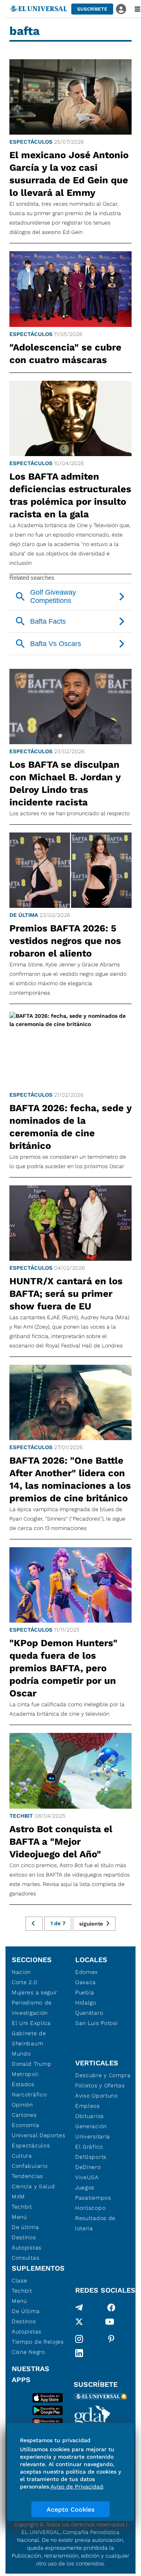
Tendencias (27, 2176)
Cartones (24, 2115)
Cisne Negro (28, 2352)
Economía (26, 2125)
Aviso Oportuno (97, 2096)
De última (24, 915)
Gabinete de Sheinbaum (29, 2038)
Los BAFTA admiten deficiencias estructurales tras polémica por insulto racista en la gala (70, 495)
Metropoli (25, 2074)
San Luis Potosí (97, 2023)
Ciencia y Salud (33, 2186)
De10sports (91, 2157)
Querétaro (89, 2013)
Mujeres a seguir (34, 1992)
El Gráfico (89, 2147)
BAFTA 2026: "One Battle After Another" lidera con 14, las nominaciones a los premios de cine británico (70, 1479)
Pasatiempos (93, 2198)
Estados (23, 2084)
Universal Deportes (39, 2135)
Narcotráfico (29, 2094)
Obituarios (89, 2116)
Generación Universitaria (93, 2131)
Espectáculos (31, 142)
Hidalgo (86, 2003)
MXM (18, 2196)
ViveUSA (87, 2177)
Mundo (21, 2054)
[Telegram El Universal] (79, 2308)
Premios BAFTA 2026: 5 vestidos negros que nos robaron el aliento (65, 941)
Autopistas (27, 2247)
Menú (19, 2217)
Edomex (87, 1972)
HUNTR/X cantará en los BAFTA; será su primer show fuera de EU (66, 1294)
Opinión (22, 2105)
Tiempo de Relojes (38, 2342)
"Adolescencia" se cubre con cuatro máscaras (65, 354)
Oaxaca (86, 1982)
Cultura (22, 2156)
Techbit (21, 1816)
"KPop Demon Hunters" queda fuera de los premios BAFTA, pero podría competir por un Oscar (63, 1668)
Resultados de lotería (95, 2223)
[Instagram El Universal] (79, 2339)
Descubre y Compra (103, 2075)
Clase (20, 2280)
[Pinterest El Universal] (111, 2339)
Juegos (85, 2187)
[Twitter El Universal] (79, 2323)
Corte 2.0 (24, 1982)
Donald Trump (32, 2064)
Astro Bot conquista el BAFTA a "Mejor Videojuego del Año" (61, 1842)
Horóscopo (90, 2208)
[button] (92, 9)
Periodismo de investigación (32, 2008)
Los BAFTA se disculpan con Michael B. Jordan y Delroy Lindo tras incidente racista (65, 783)
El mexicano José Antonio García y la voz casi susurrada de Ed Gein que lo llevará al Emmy (69, 174)
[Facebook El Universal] (111, 2308)
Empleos (88, 2106)
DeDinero (88, 2167)
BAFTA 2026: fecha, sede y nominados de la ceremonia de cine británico (70, 1127)
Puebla (85, 1992)
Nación (21, 1972)
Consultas (25, 2258)
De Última (26, 2311)
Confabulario (30, 2166)
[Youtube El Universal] (110, 2323)
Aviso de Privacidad (77, 2487)
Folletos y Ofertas (100, 2085)
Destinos (24, 2237)
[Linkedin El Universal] (79, 2353)
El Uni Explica (31, 2023)
